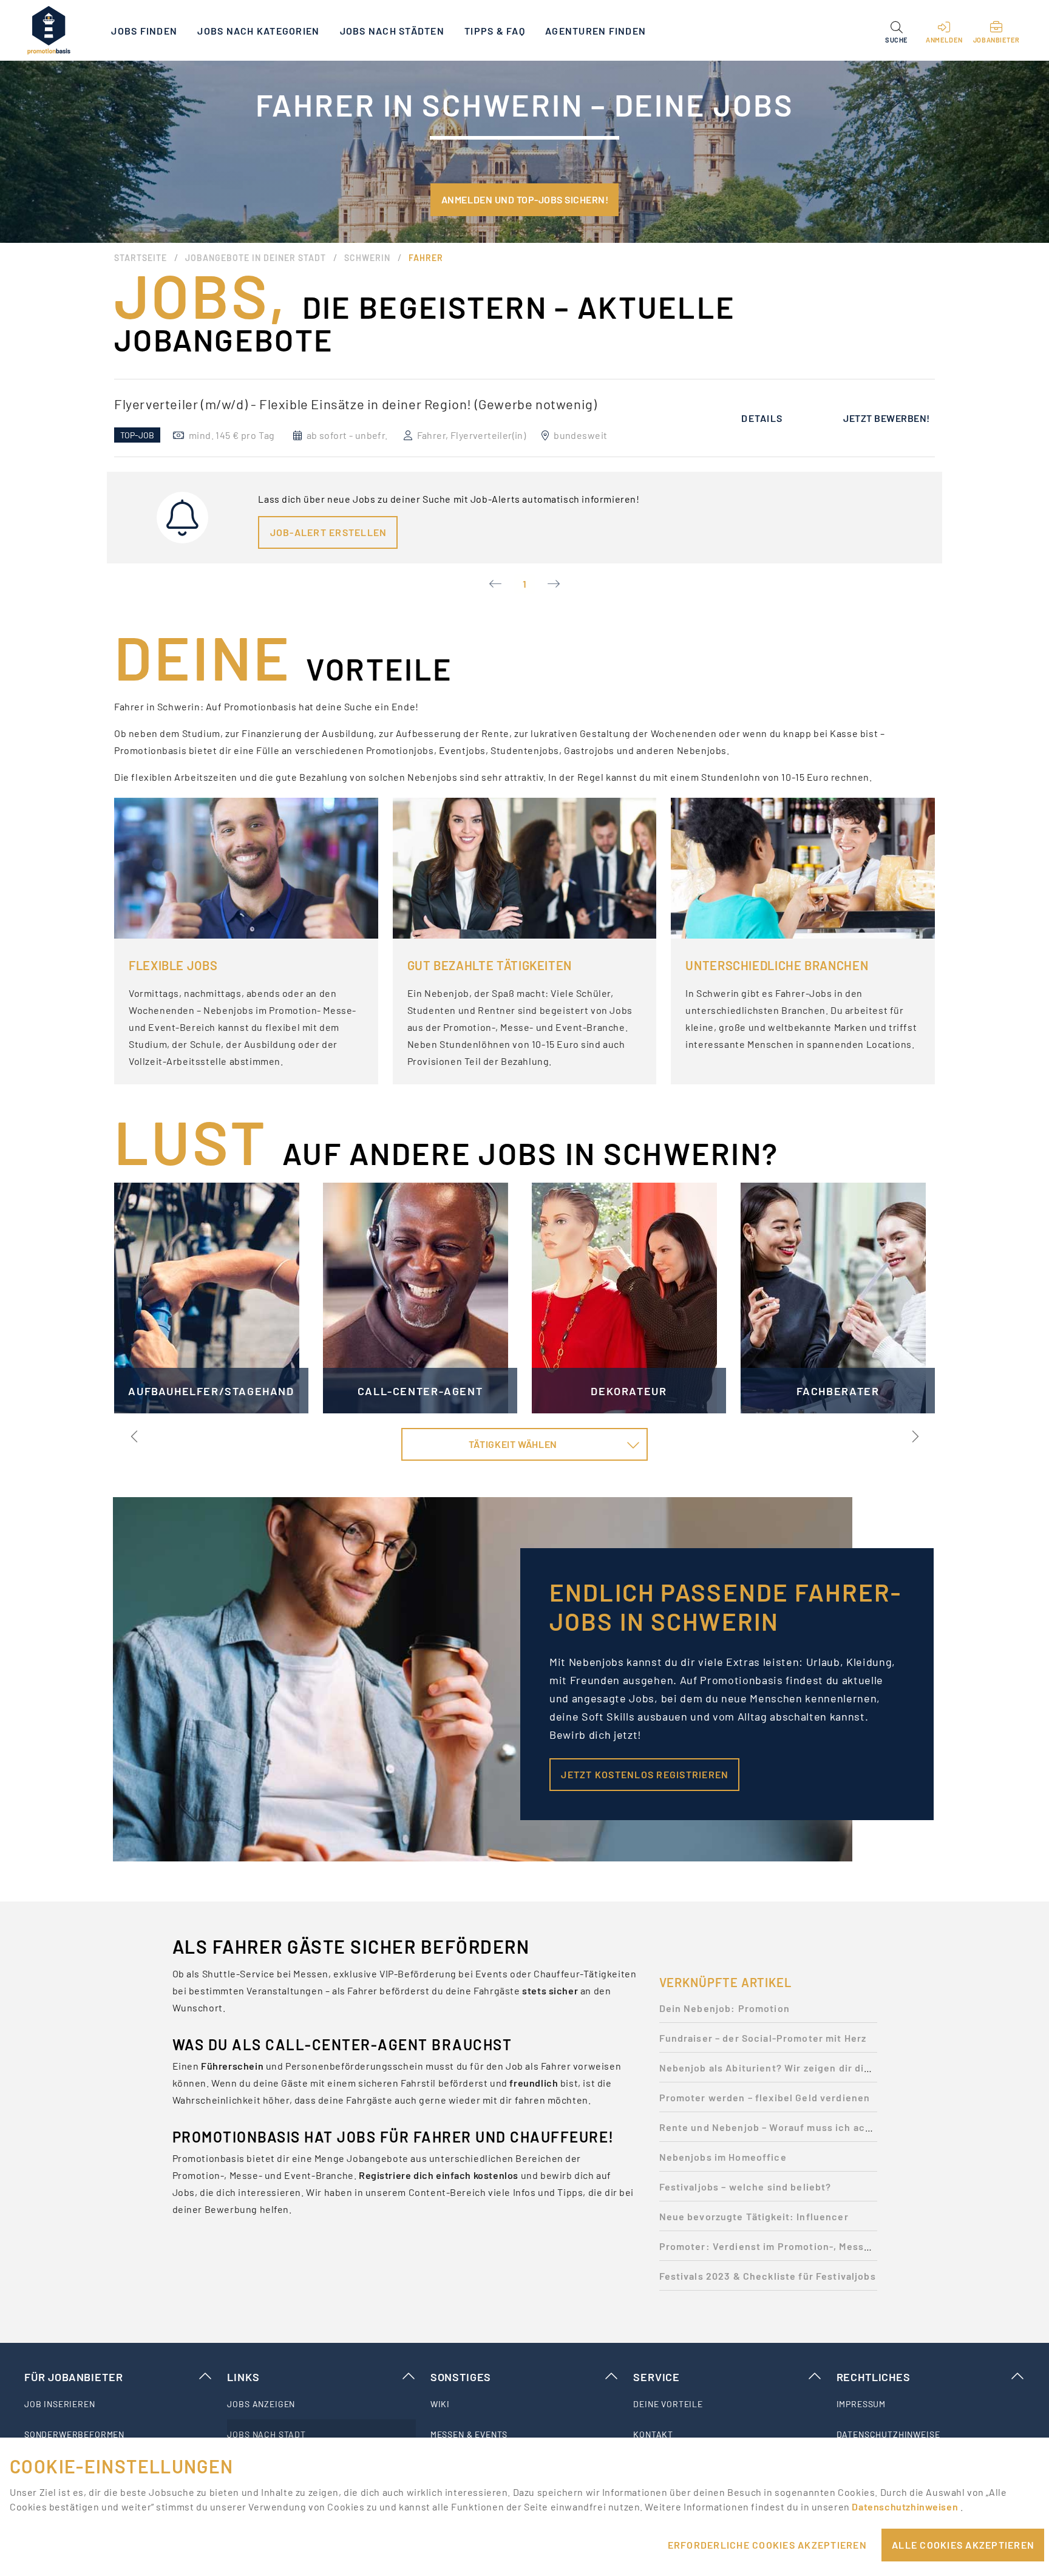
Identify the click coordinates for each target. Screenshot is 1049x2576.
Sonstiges (461, 2377)
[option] (524, 418)
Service (657, 2377)
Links (243, 2377)
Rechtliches (874, 2377)
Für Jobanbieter (73, 2377)
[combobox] (524, 1444)
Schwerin (367, 258)
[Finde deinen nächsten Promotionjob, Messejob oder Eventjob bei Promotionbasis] (49, 30)
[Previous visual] (135, 1436)
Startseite (141, 258)
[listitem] (118, 2404)
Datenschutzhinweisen (906, 2506)
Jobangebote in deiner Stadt (256, 258)
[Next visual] (914, 1436)
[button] (896, 30)
